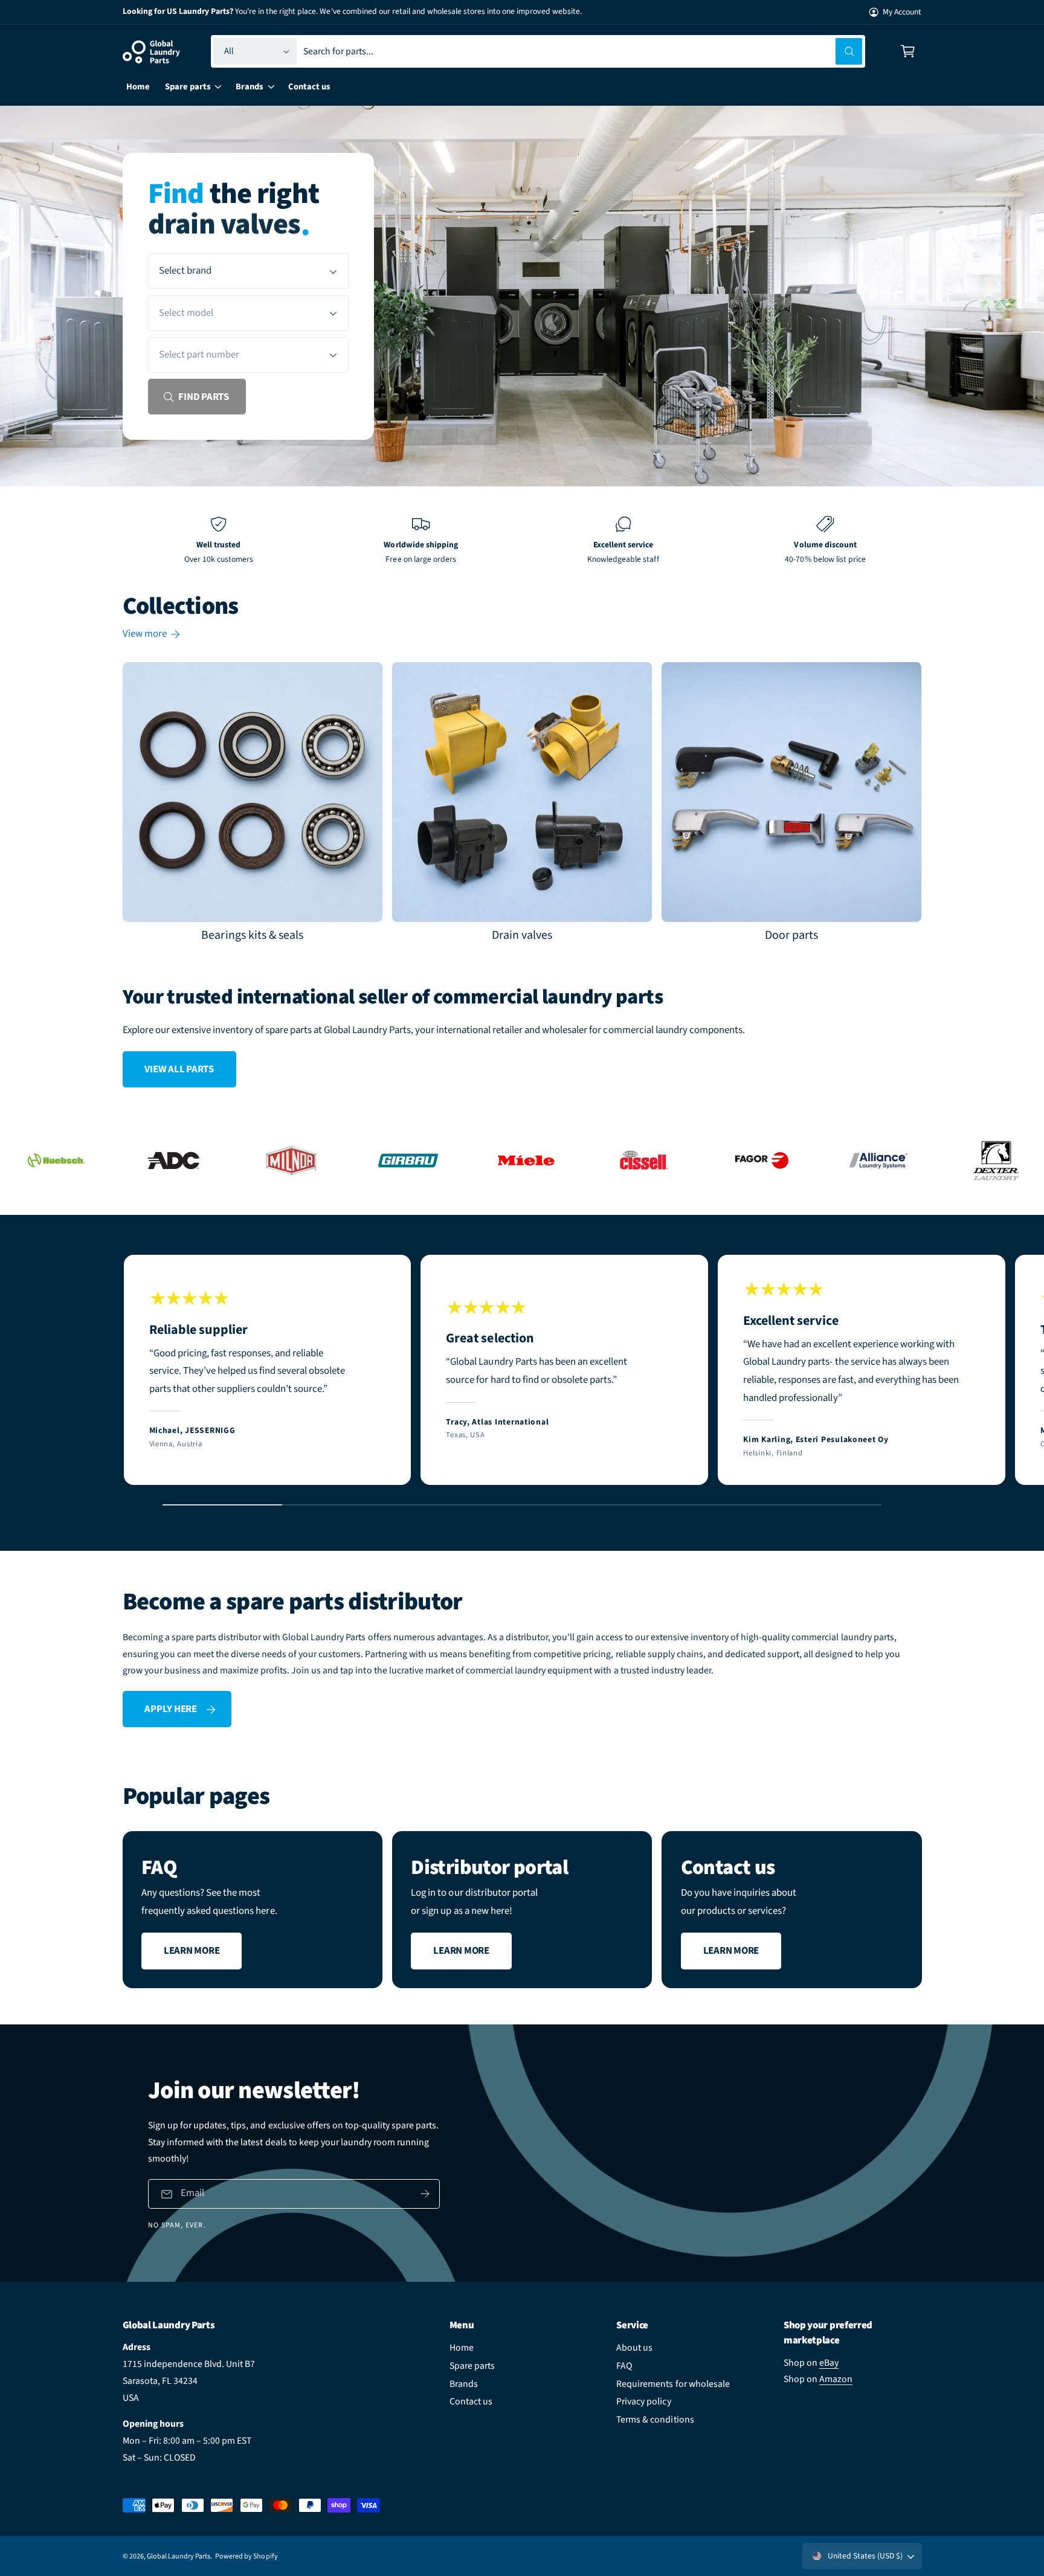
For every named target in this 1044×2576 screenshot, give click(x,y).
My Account (902, 12)
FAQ (624, 2366)
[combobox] (583, 52)
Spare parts (472, 2366)
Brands (464, 2384)
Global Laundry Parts (179, 2556)
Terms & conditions (655, 2420)
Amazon (836, 2379)
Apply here (170, 1709)
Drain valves (522, 936)
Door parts (791, 936)
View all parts (179, 1069)
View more (145, 634)
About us (634, 2348)
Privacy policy (643, 2401)
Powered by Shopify (246, 2556)
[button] (908, 52)
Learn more (192, 1951)
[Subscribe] (425, 2194)
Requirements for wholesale (673, 2384)
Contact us (471, 2401)
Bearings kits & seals (252, 936)
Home (462, 2348)
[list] (522, 541)
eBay (829, 2363)
